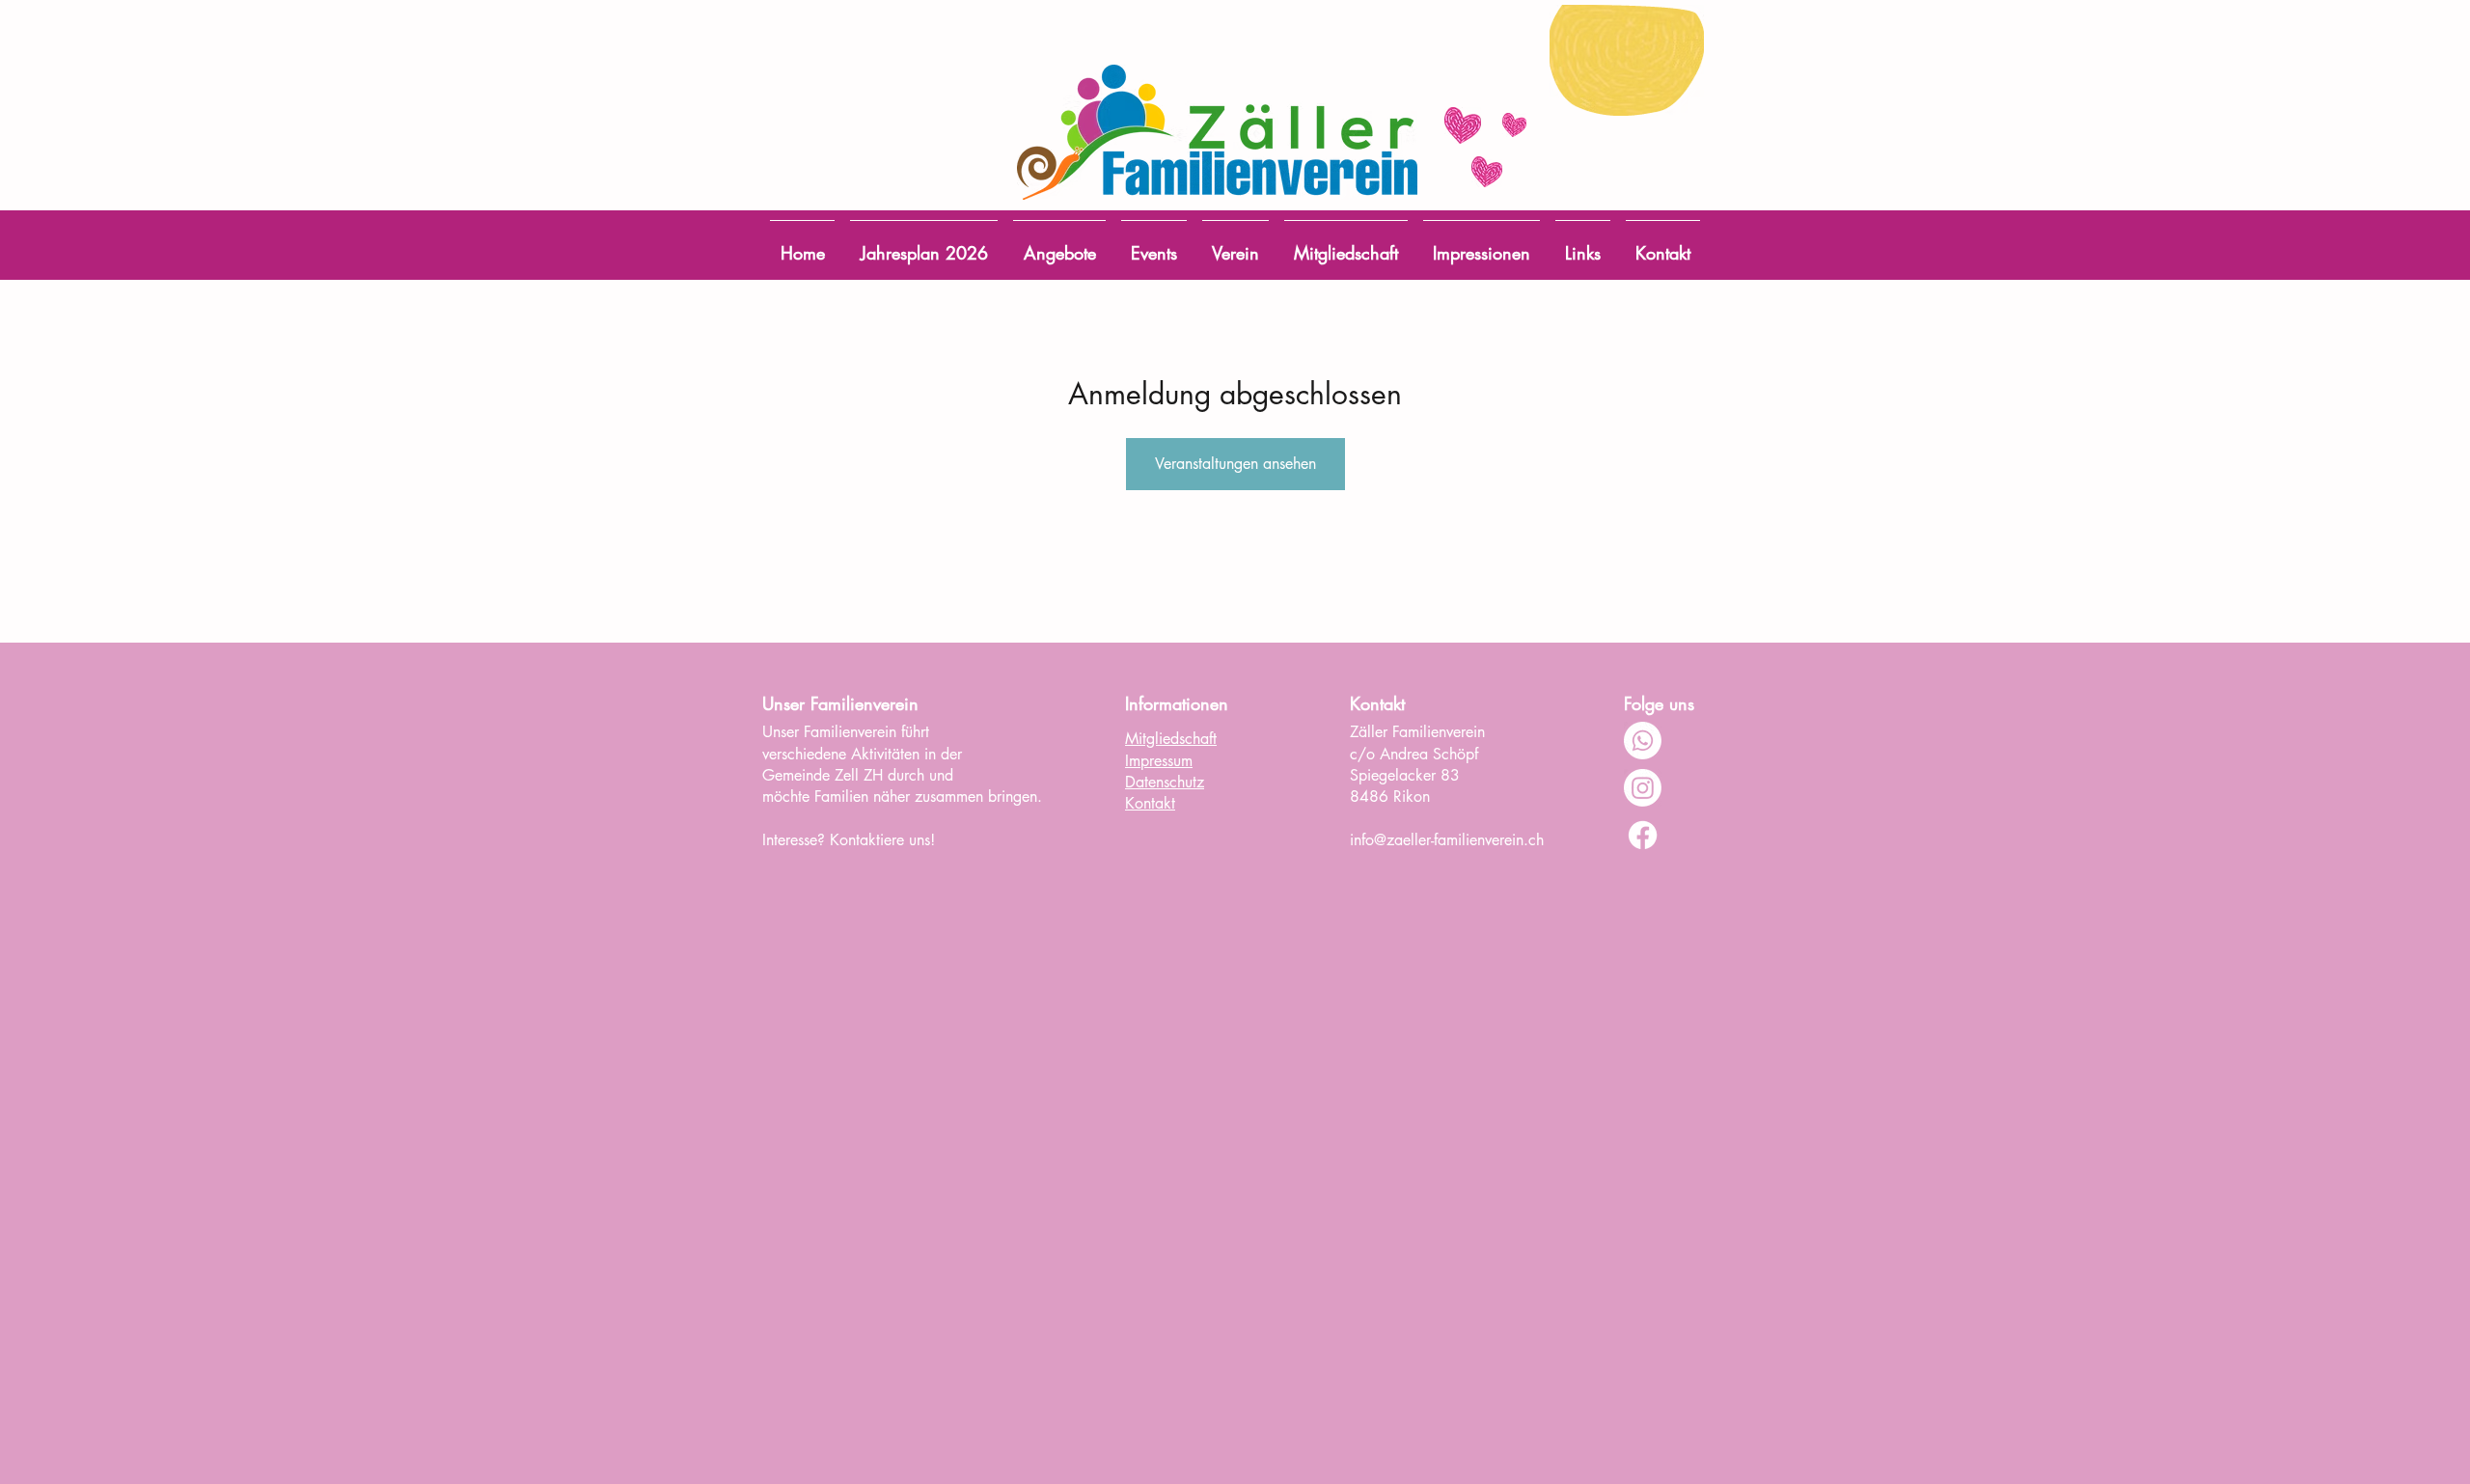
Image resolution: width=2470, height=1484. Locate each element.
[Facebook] (1643, 835)
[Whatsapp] (1643, 741)
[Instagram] (1643, 788)
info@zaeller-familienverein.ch (1447, 840)
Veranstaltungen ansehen (1235, 464)
